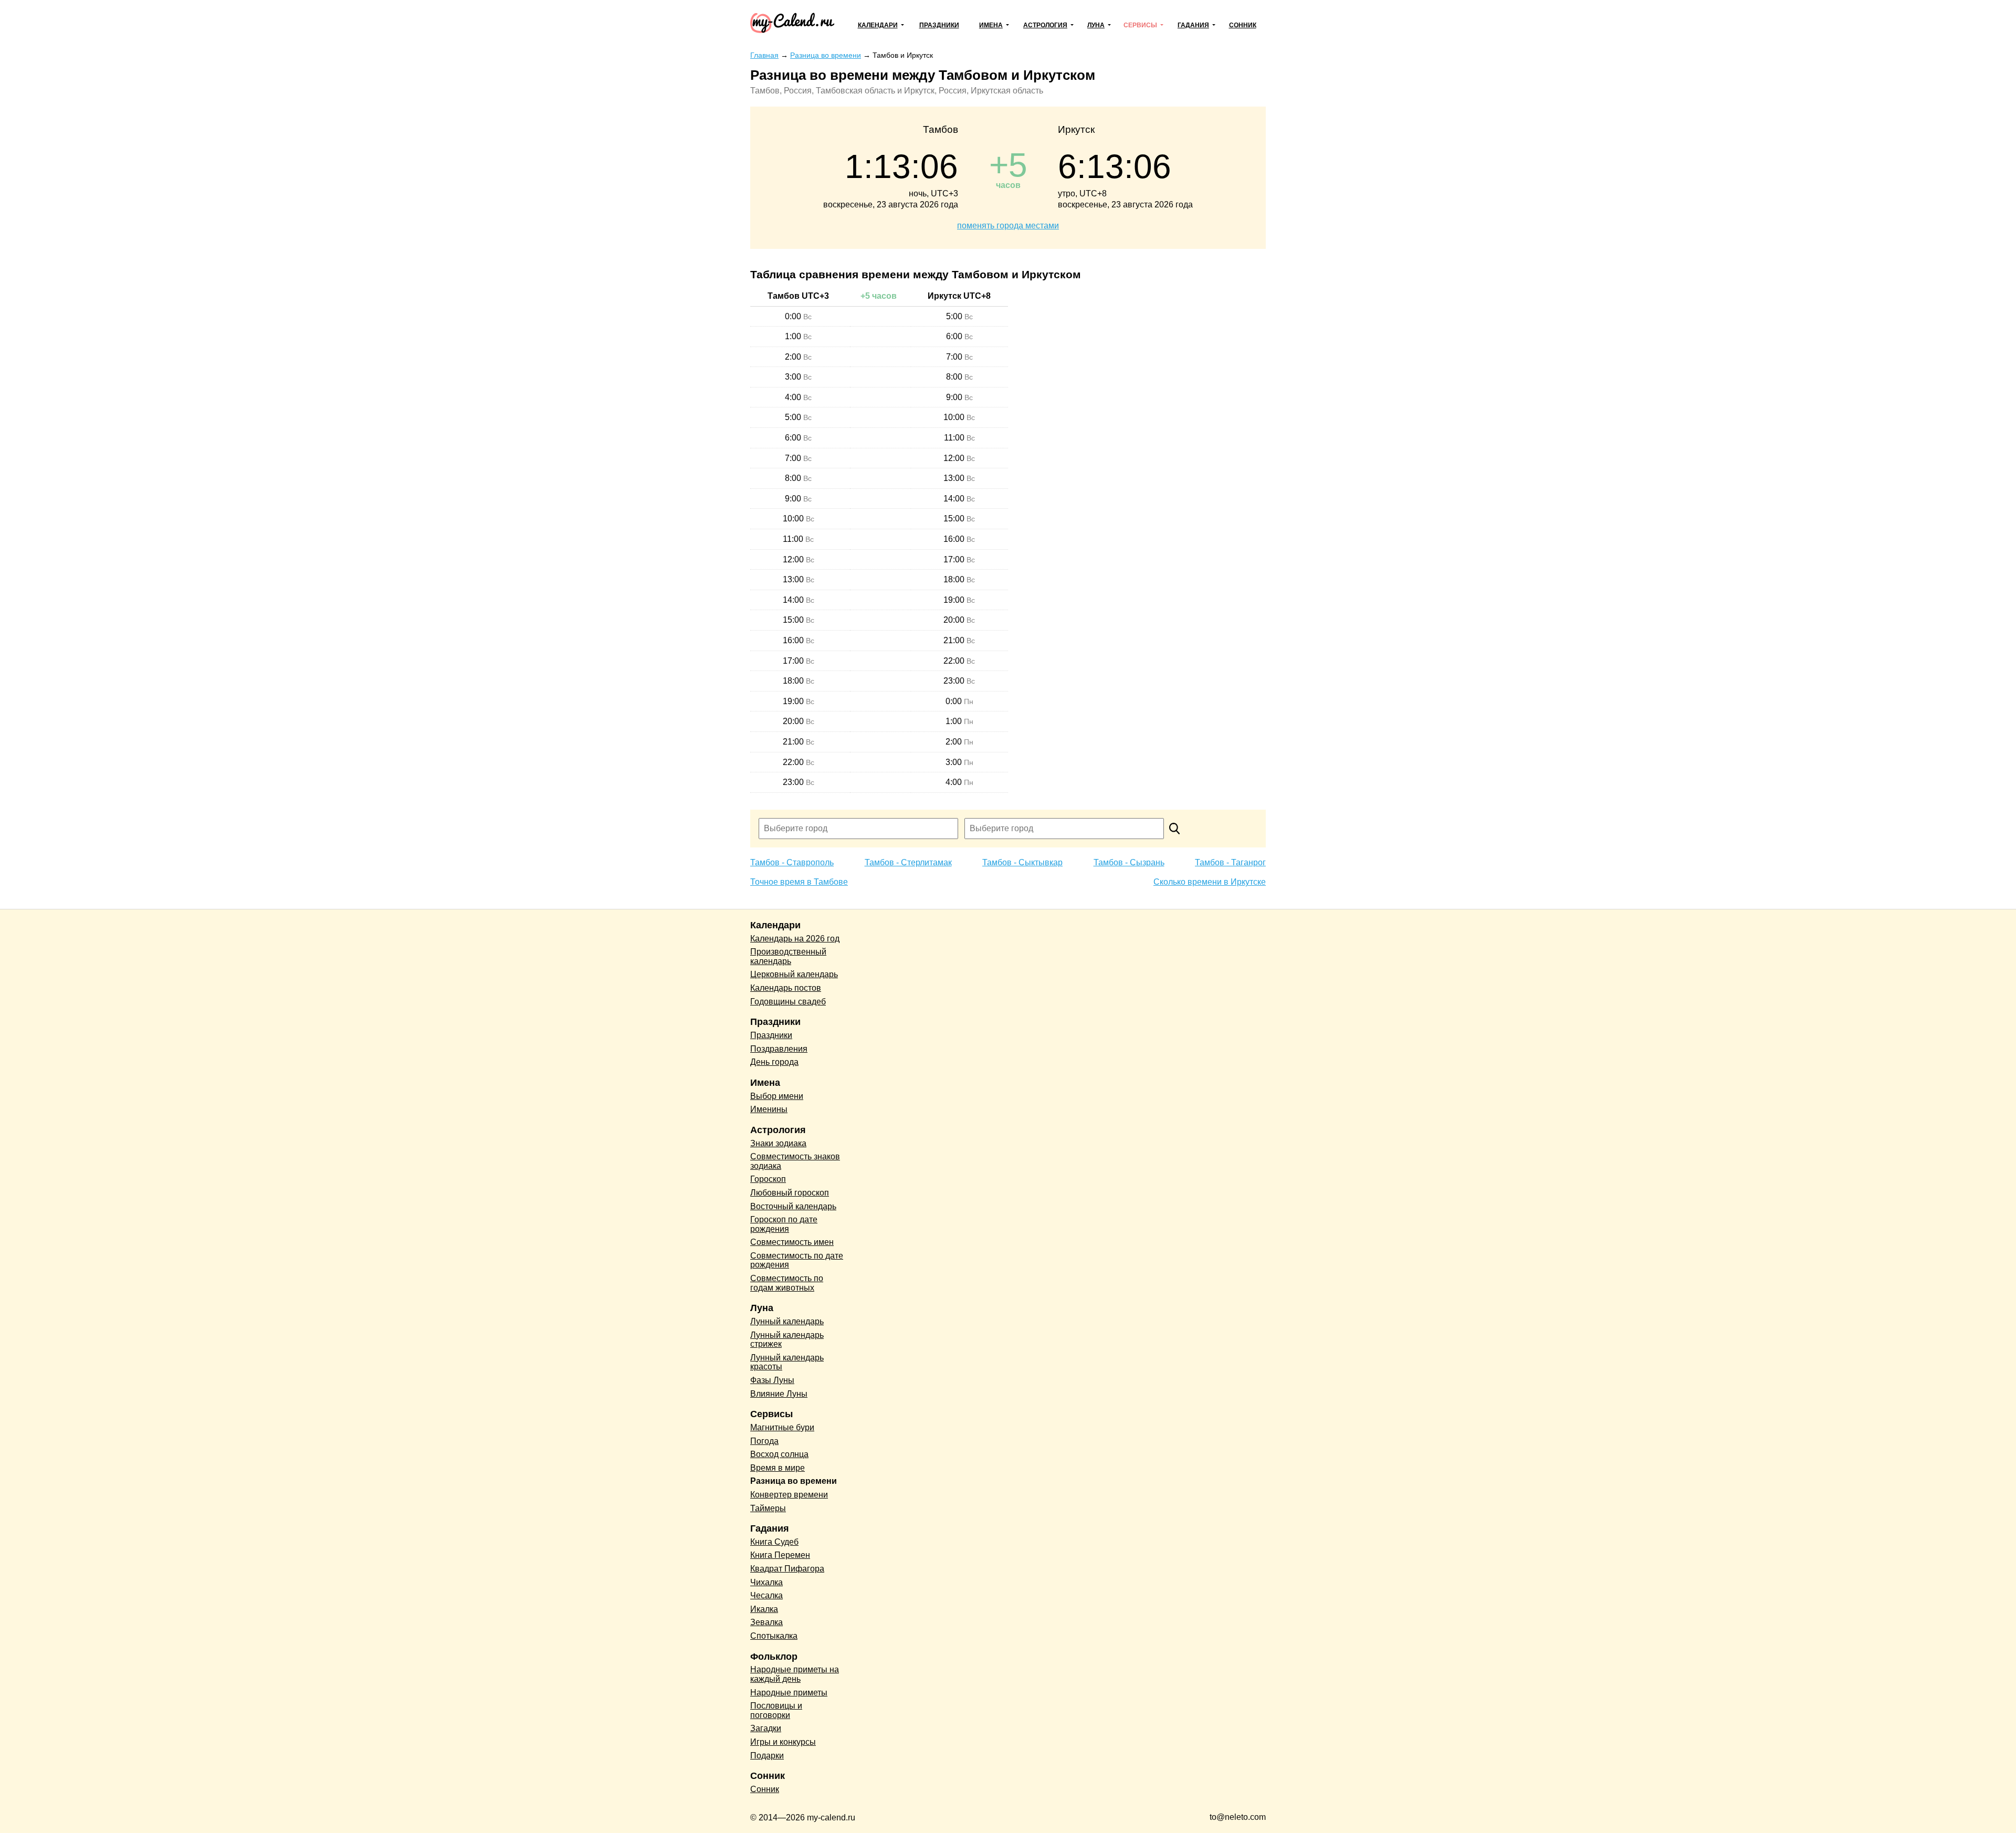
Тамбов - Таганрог (1230, 862)
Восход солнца (779, 1454)
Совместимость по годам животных (787, 1283)
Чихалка (766, 1582)
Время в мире (778, 1468)
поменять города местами (1008, 226)
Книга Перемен (780, 1555)
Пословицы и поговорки (776, 1710)
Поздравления (779, 1049)
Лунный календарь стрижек (787, 1340)
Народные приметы (789, 1693)
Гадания (1193, 25)
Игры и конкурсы (783, 1742)
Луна (1096, 25)
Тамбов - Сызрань (1129, 862)
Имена (991, 25)
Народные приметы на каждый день (795, 1674)
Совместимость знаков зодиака (795, 1161)
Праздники (939, 25)
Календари (878, 25)
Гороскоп (768, 1179)
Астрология (1045, 25)
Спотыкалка (774, 1636)
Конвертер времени (789, 1495)
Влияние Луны (779, 1394)
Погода (764, 1441)
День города (774, 1062)
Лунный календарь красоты (787, 1362)
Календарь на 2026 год (795, 939)
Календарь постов (786, 988)
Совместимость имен (792, 1242)
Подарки (767, 1756)
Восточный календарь (793, 1206)
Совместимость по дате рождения (797, 1260)
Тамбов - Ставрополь (792, 862)
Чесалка (766, 1595)
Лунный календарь (787, 1321)
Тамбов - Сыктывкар (1022, 862)
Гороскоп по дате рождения (784, 1224)
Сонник (1243, 25)
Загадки (766, 1728)
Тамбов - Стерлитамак (908, 862)
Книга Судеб (774, 1542)
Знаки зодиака (778, 1143)
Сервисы (1140, 25)
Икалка (764, 1609)
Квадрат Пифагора (787, 1569)
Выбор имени (777, 1096)
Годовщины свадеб (788, 1002)
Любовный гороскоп (790, 1193)
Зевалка (766, 1622)
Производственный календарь (788, 956)
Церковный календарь (794, 974)
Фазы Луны (772, 1380)
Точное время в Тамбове (799, 882)
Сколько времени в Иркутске (1210, 882)
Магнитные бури (782, 1427)
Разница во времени (794, 1481)
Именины (769, 1109)
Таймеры (768, 1508)
